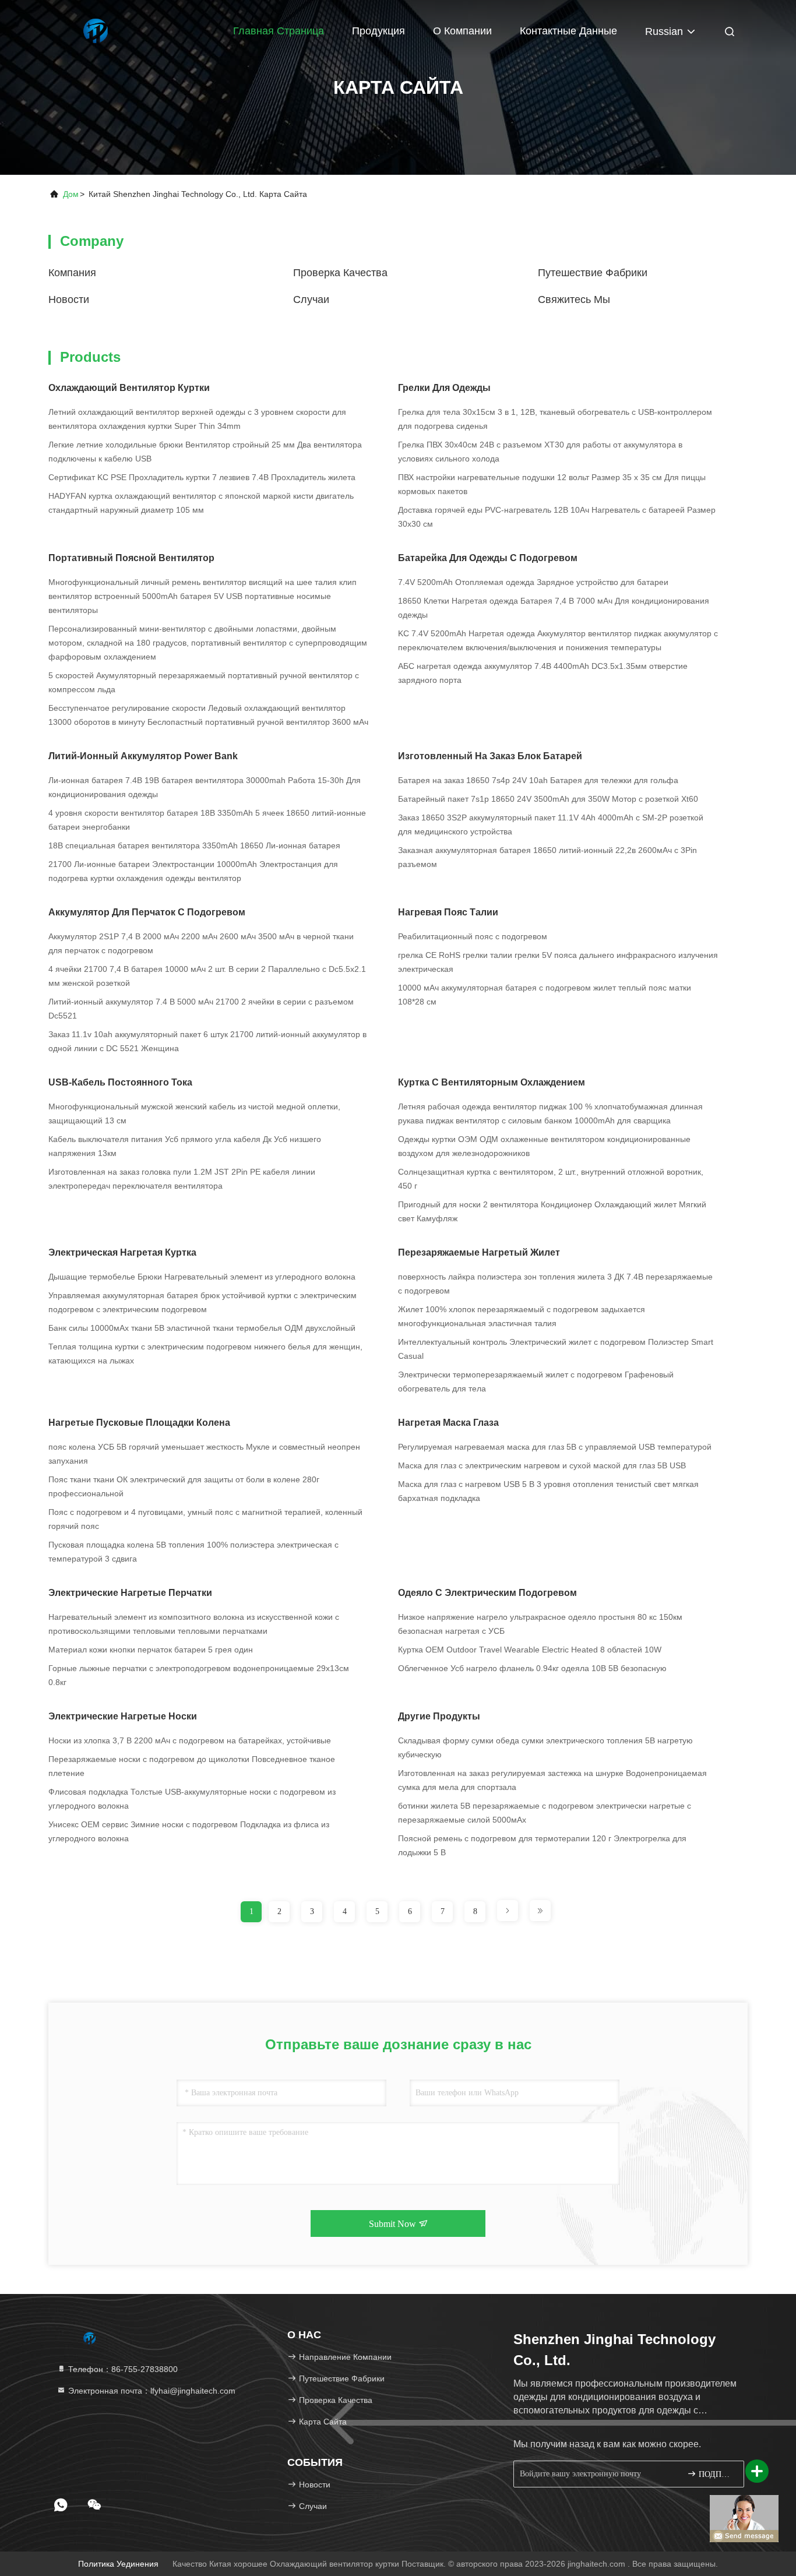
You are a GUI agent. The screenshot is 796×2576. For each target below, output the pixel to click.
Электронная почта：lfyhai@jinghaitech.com (151, 2391)
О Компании (462, 31)
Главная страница (279, 31)
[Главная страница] (95, 29)
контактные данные (568, 31)
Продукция (378, 31)
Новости (69, 299)
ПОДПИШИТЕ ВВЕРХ (715, 2474)
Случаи (311, 299)
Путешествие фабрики (593, 273)
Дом (71, 194)
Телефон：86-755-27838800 (122, 2369)
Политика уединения (118, 2564)
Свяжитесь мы (574, 299)
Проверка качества (340, 273)
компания (72, 273)
